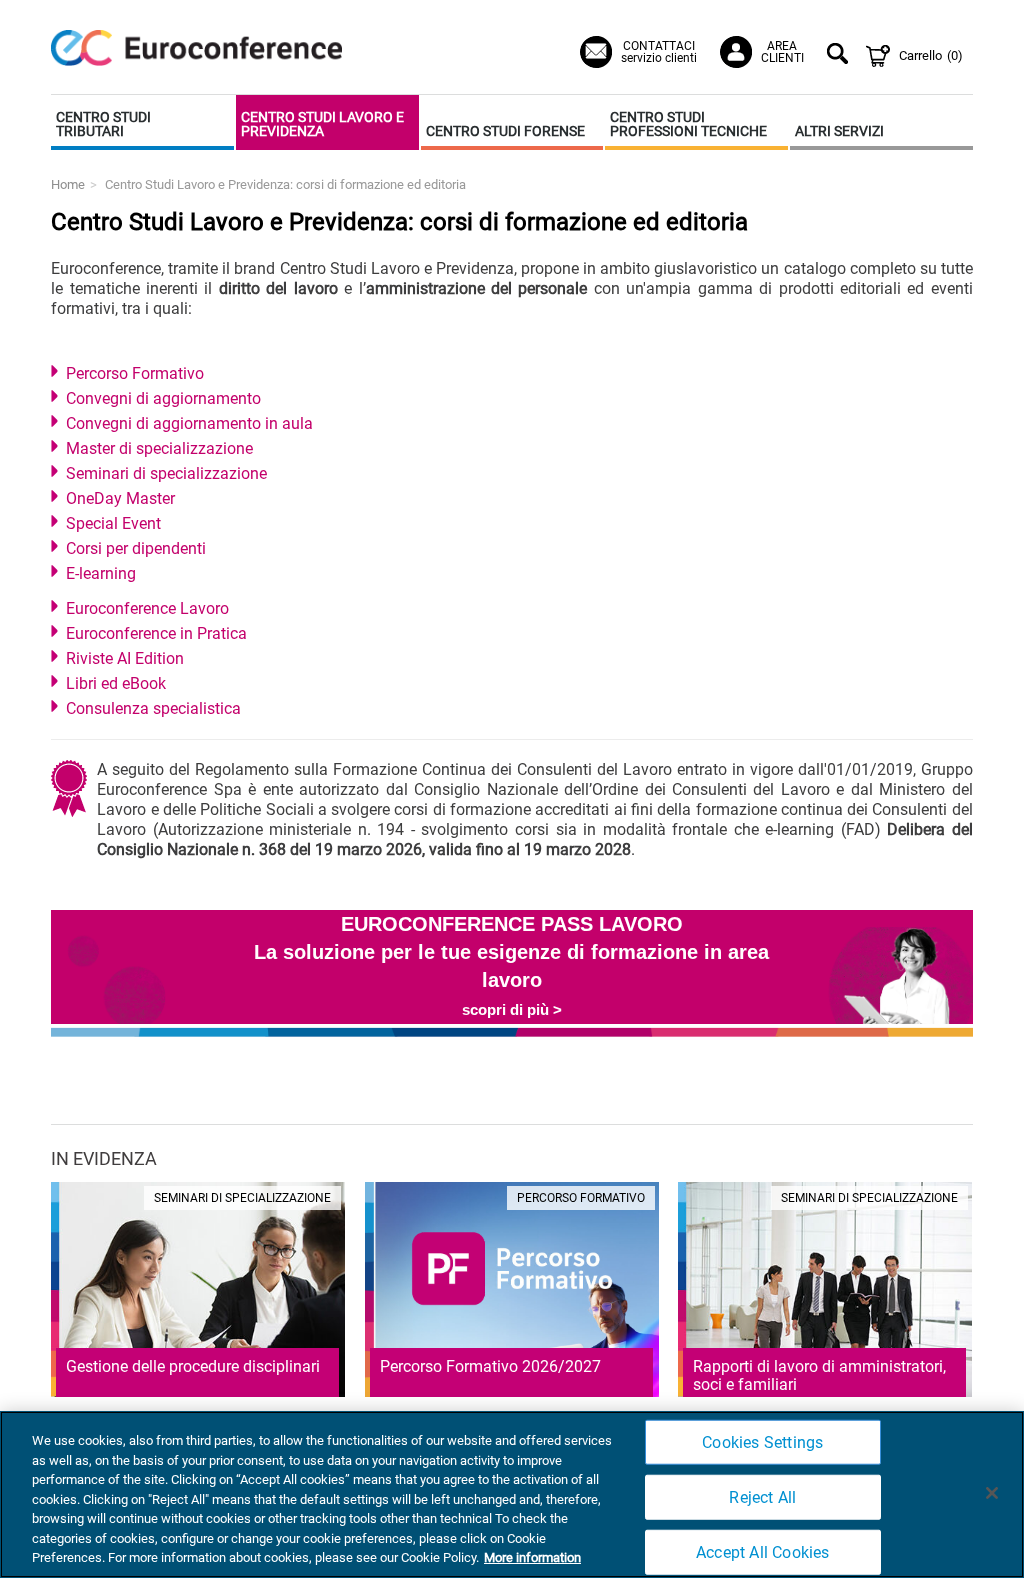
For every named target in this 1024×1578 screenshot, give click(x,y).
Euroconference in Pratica (156, 633)
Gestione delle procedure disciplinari (193, 1366)
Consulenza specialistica (153, 708)
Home (68, 184)
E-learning (101, 573)
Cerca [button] (840, 56)
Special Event (113, 523)
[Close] (992, 1493)
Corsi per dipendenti (136, 548)
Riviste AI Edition (125, 658)
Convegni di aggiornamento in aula (189, 423)
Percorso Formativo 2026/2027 (490, 1366)
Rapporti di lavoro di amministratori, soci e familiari (819, 1375)
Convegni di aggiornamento (163, 398)
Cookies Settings (762, 1441)
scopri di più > (512, 1009)
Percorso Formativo (135, 373)
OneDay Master (120, 498)
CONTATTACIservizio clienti (659, 52)
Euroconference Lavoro (147, 608)
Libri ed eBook (116, 683)
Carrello (931, 55)
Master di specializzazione (159, 448)
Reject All (762, 1497)
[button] (142, 122)
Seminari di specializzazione (166, 473)
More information (532, 1557)
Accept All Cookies (763, 1552)
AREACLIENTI (782, 52)
